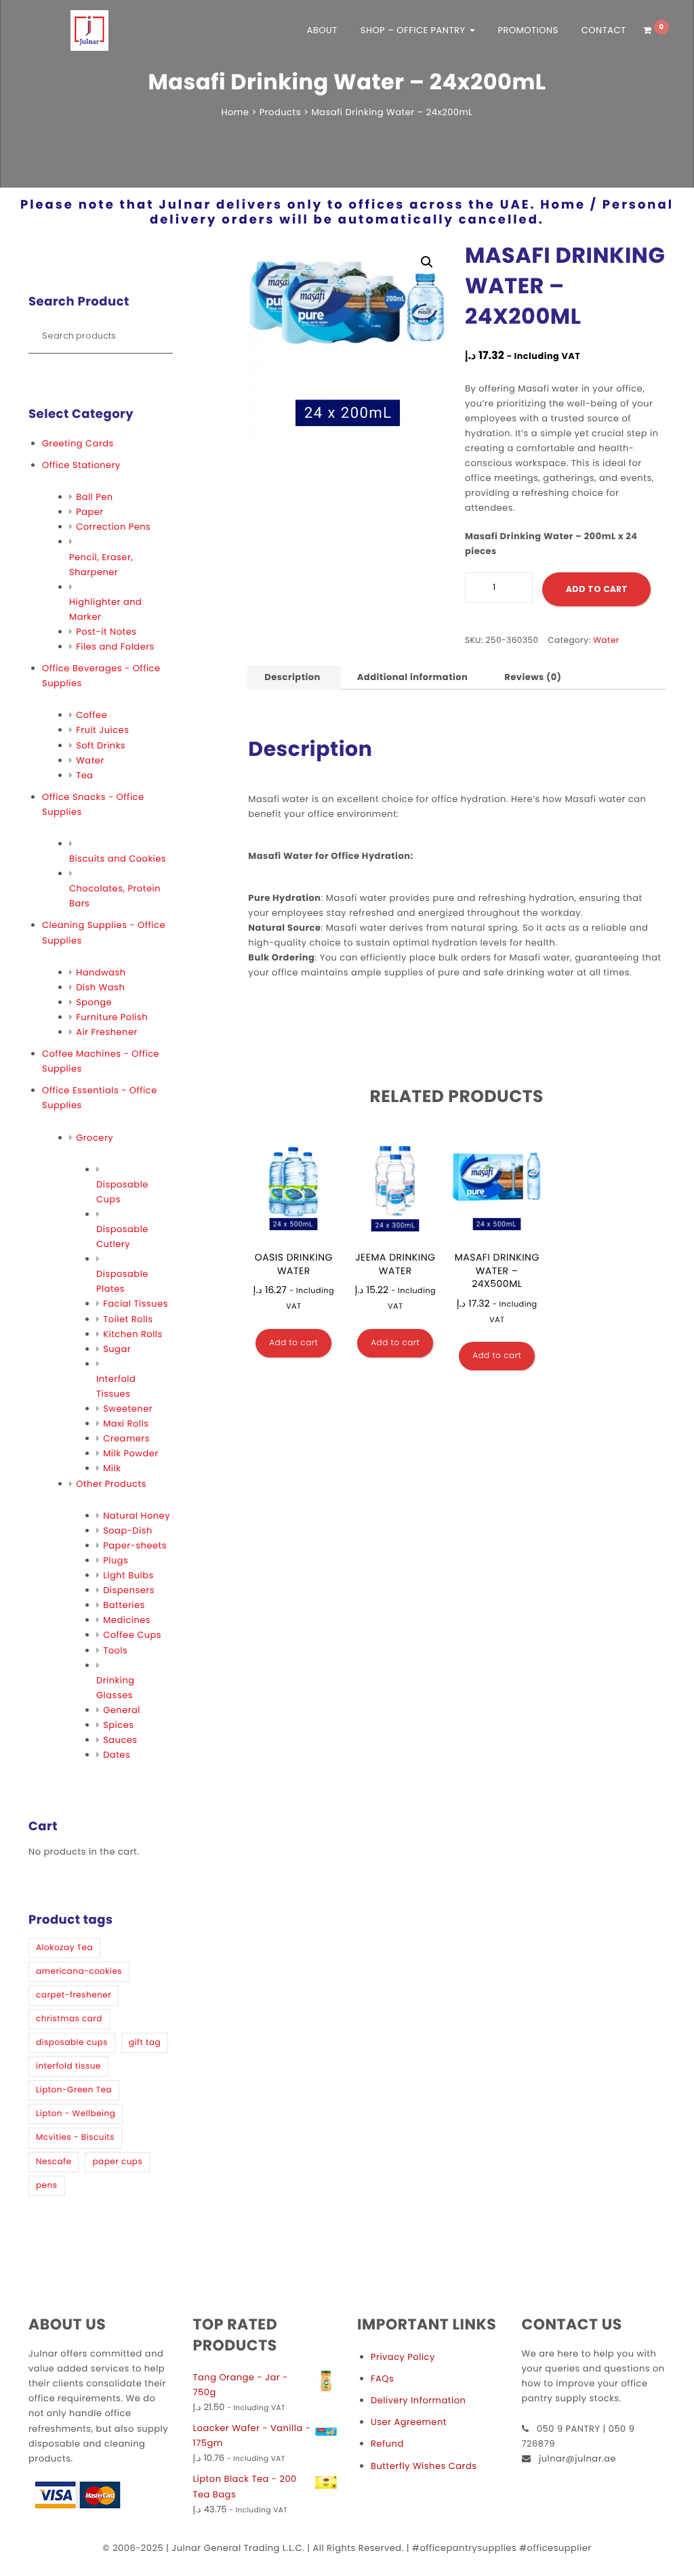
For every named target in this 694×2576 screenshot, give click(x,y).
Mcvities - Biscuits (75, 2137)
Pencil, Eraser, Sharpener (101, 565)
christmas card (69, 2019)
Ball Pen (95, 497)
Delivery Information (418, 2400)
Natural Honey (137, 1516)
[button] (427, 262)
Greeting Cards (78, 443)
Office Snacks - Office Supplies (93, 804)
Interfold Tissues (116, 1386)
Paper (90, 512)
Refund (387, 2444)
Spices (118, 1725)
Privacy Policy (403, 2357)
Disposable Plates (122, 1281)
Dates (117, 1755)
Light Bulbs (128, 1575)
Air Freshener (107, 1032)
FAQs (382, 2379)
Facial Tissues (136, 1304)
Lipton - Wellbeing (76, 2114)
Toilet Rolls (128, 1319)
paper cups (117, 2162)
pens (47, 2186)
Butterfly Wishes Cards (424, 2466)
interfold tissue (68, 2066)
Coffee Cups (132, 1635)
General (122, 1710)
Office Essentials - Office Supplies (100, 1098)
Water (90, 760)
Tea (84, 775)
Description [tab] (292, 677)
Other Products (111, 1484)
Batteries (124, 1605)
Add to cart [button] (293, 1343)
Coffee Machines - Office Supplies (101, 1061)
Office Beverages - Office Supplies (101, 676)
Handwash (101, 972)
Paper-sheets (135, 1545)
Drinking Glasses (116, 1688)
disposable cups (72, 2043)
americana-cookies (79, 1971)
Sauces (120, 1740)
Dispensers (129, 1590)
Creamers (126, 1438)
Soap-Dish (128, 1530)
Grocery (95, 1138)
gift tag (145, 2043)
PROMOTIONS (528, 30)
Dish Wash (100, 987)
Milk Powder (130, 1453)
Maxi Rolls (126, 1423)
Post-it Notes (106, 632)
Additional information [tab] (413, 677)
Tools (115, 1650)
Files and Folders (115, 647)
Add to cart (597, 589)
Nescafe (54, 2162)
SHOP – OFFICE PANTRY (414, 30)
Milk (112, 1468)
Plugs (116, 1560)
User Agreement (409, 2422)
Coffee (91, 715)
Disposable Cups (122, 1192)
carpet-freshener (74, 1995)
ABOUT (322, 30)
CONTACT (604, 30)
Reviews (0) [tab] (533, 677)
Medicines (127, 1620)
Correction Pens (113, 527)
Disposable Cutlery (122, 1237)
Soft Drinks (101, 745)
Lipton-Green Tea (74, 2090)
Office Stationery (81, 465)
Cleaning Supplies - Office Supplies (104, 932)
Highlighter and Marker (105, 609)
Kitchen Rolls (133, 1334)
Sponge (94, 1002)
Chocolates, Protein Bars (115, 896)
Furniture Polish (112, 1017)
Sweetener (128, 1409)
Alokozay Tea (64, 1948)
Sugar (117, 1349)
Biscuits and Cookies (118, 859)
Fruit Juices (102, 730)
